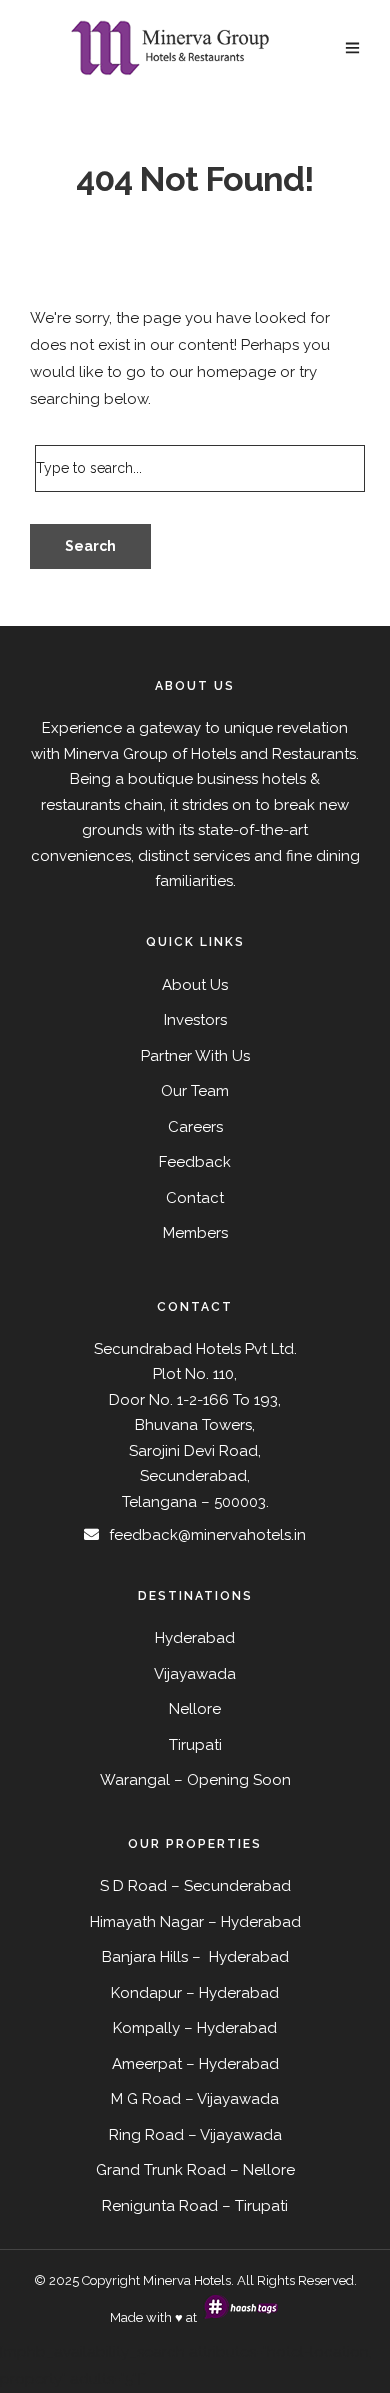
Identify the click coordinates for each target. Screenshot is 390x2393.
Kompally (146, 2028)
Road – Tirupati (233, 2206)
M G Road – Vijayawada (195, 2099)
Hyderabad (261, 1922)
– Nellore (262, 2170)
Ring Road (146, 2135)
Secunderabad (237, 1886)
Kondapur (146, 1993)
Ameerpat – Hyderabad (195, 2064)
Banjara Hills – (153, 1957)
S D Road (133, 1886)
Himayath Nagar (147, 1922)
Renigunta (138, 2206)
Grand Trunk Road (161, 2170)
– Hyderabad (232, 1993)
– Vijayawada (235, 2135)
